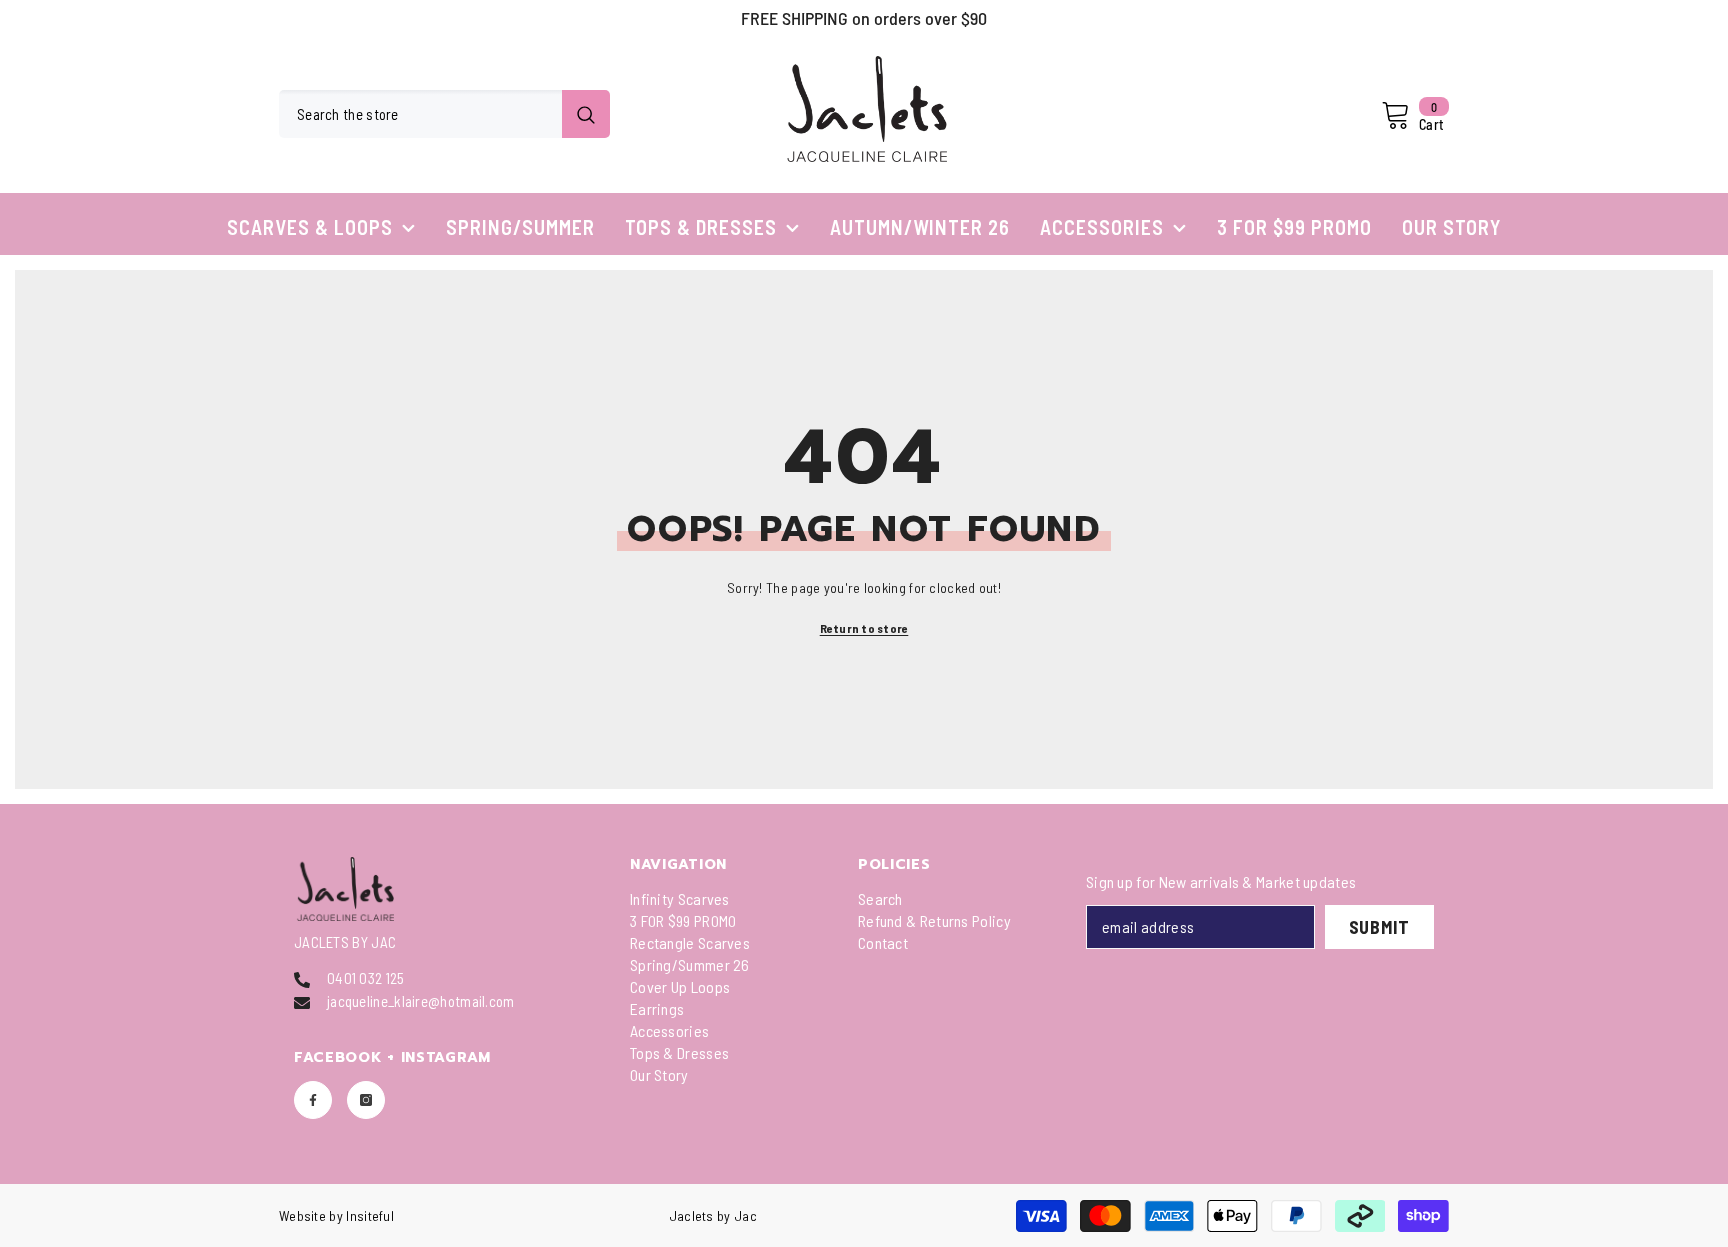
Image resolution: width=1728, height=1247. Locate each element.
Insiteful (370, 1215)
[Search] (444, 114)
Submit (1379, 927)
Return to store (864, 628)
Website (302, 1215)
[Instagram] (366, 1100)
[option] (864, 18)
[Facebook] (313, 1100)
